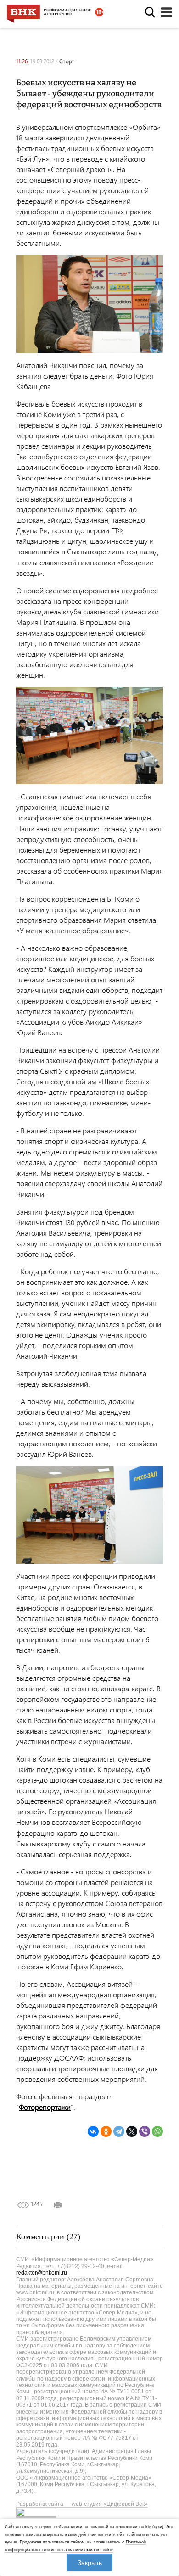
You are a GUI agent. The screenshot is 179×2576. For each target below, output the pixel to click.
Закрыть (90, 2563)
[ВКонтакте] (93, 2132)
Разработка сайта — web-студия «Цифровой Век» (82, 2504)
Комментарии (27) (48, 2236)
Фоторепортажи (45, 2107)
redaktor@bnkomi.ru (42, 2273)
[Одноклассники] (106, 2132)
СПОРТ (67, 61)
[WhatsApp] (157, 2132)
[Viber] (145, 2132)
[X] (132, 2132)
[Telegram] (119, 2132)
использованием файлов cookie (82, 2550)
